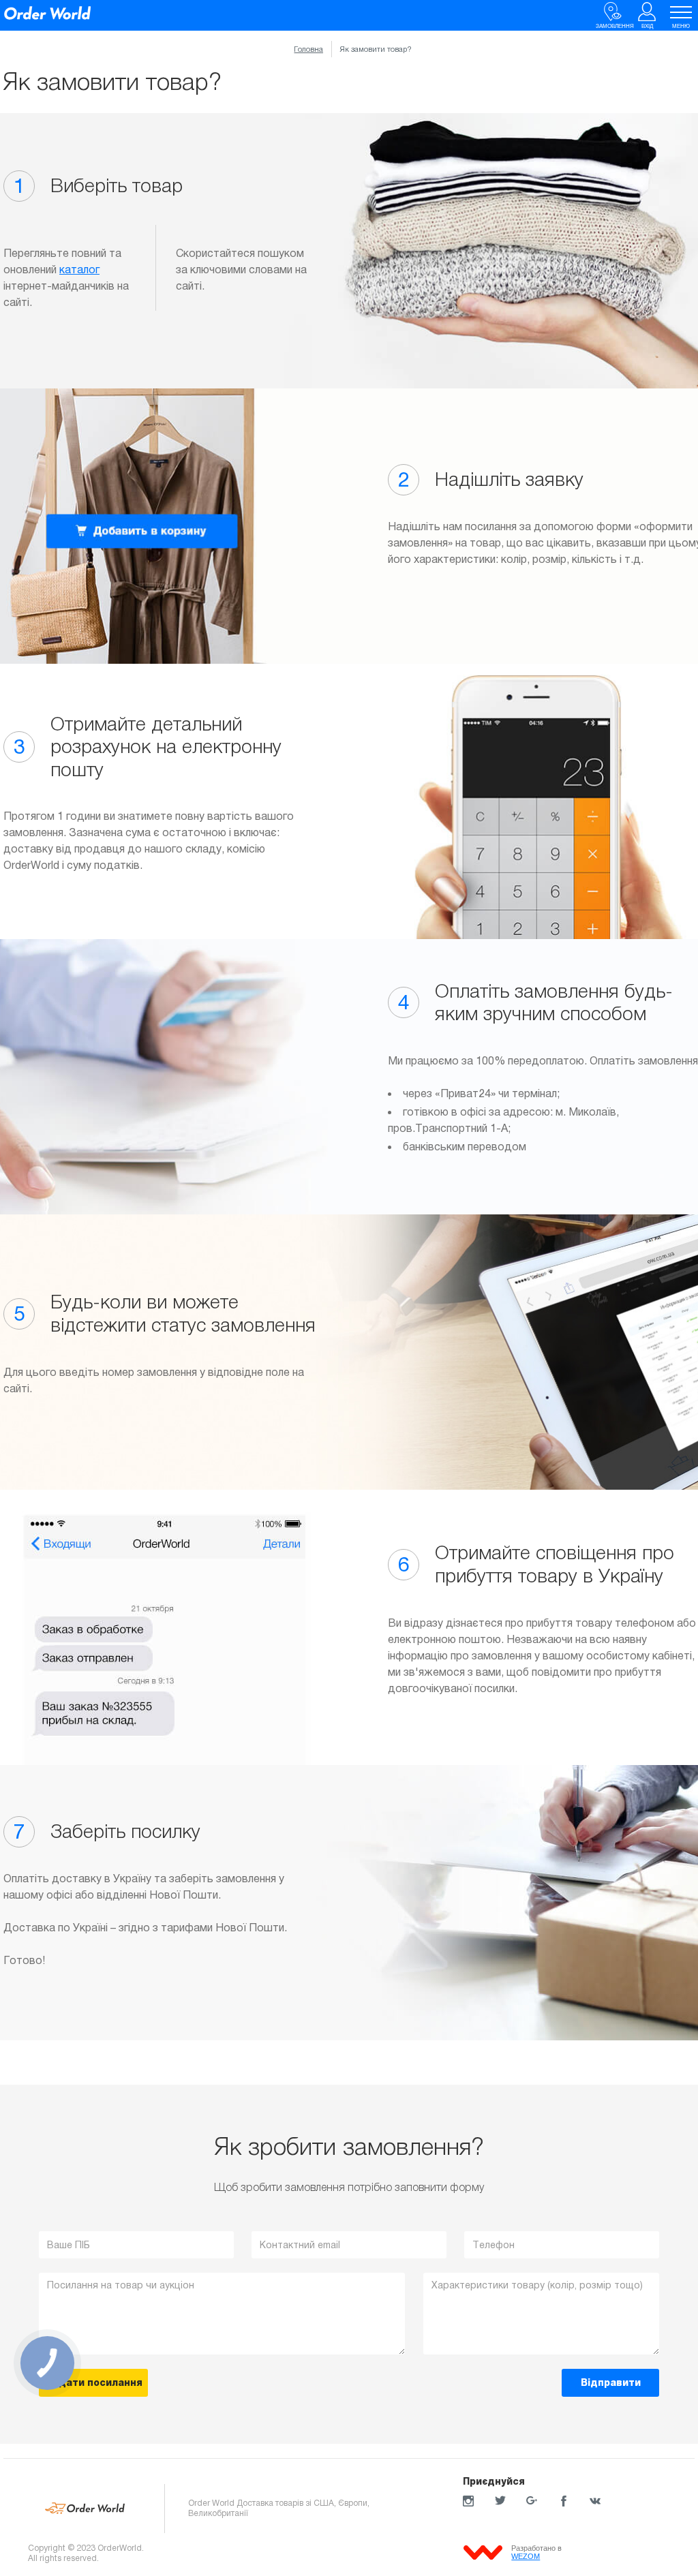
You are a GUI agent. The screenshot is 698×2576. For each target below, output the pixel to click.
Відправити (611, 2382)
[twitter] (500, 2501)
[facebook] (564, 2501)
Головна (308, 49)
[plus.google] (532, 2501)
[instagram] (468, 2501)
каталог (79, 270)
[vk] (595, 2501)
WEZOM (526, 2556)
